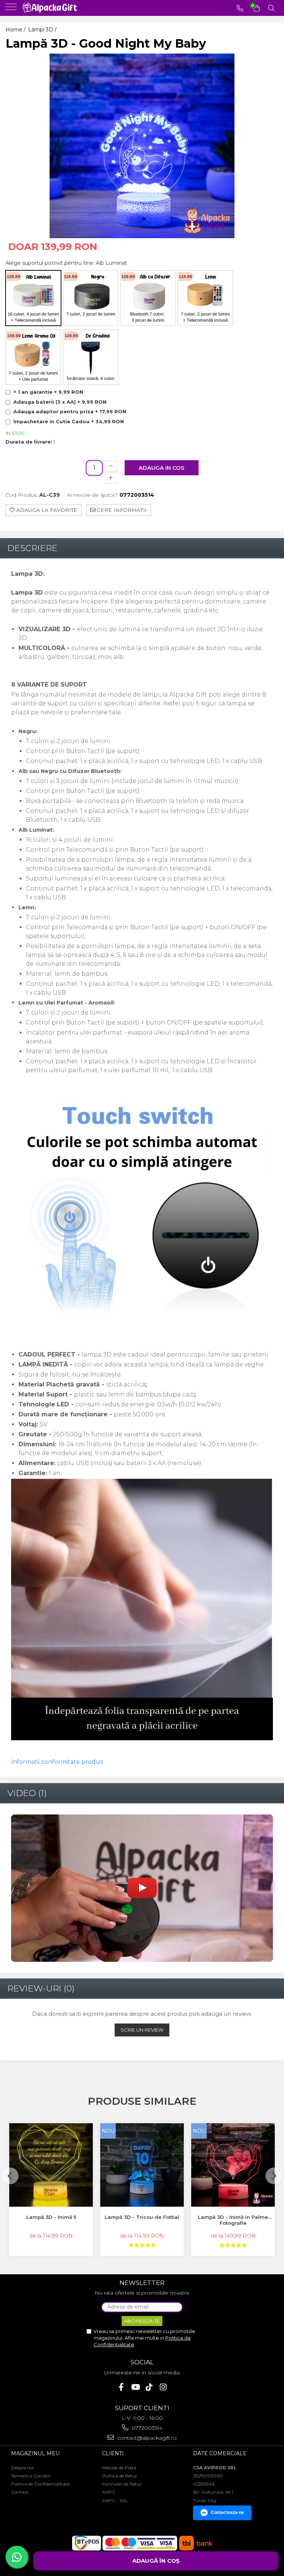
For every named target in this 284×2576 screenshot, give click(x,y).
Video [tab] (27, 1793)
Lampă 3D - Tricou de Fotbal (142, 2217)
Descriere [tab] (33, 548)
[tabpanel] (142, 146)
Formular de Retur (122, 2484)
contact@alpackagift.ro (146, 2438)
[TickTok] (149, 2387)
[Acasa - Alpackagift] (52, 8)
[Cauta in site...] (271, 8)
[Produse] (12, 9)
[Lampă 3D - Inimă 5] (51, 2165)
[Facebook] (121, 2387)
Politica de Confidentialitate (40, 2484)
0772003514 (146, 2428)
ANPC (109, 2492)
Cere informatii (121, 510)
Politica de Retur (120, 2476)
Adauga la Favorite (46, 510)
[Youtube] (135, 2387)
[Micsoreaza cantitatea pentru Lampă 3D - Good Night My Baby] (111, 466)
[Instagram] (163, 2387)
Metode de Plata (119, 2468)
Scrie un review (142, 2030)
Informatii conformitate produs (57, 1762)
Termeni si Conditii (31, 2476)
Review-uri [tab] (41, 1988)
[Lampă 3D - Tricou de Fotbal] (142, 2165)
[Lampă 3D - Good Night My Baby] (142, 146)
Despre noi (22, 2468)
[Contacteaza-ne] (240, 8)
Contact (20, 2492)
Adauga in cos (162, 468)
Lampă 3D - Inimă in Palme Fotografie (233, 2220)
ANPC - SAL (115, 2500)
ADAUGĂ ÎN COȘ (156, 2561)
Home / (16, 30)
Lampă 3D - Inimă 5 (51, 2217)
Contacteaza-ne (227, 2512)
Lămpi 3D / (43, 30)
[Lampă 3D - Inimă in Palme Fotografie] (233, 2165)
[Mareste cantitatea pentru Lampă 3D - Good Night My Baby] (111, 478)
